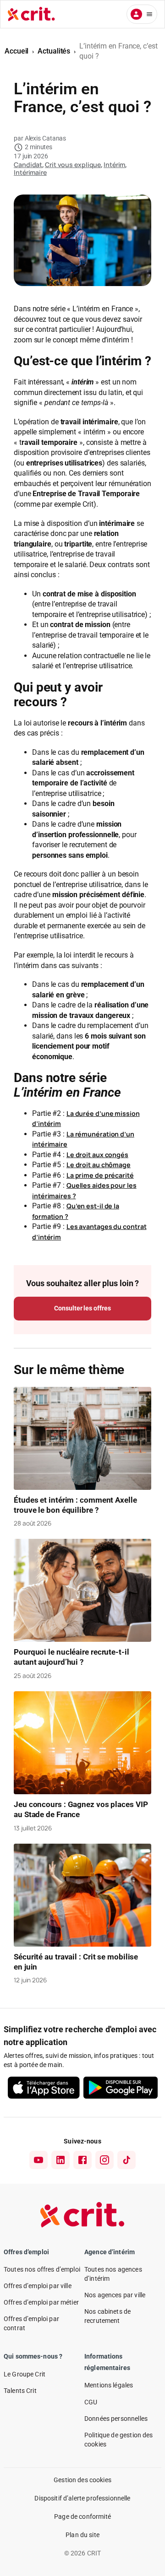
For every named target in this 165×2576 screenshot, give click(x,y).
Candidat (28, 165)
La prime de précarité (100, 1175)
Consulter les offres (82, 1308)
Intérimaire (30, 172)
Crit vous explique (73, 165)
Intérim (114, 165)
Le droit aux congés (97, 1155)
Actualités (54, 51)
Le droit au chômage (99, 1165)
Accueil (16, 51)
